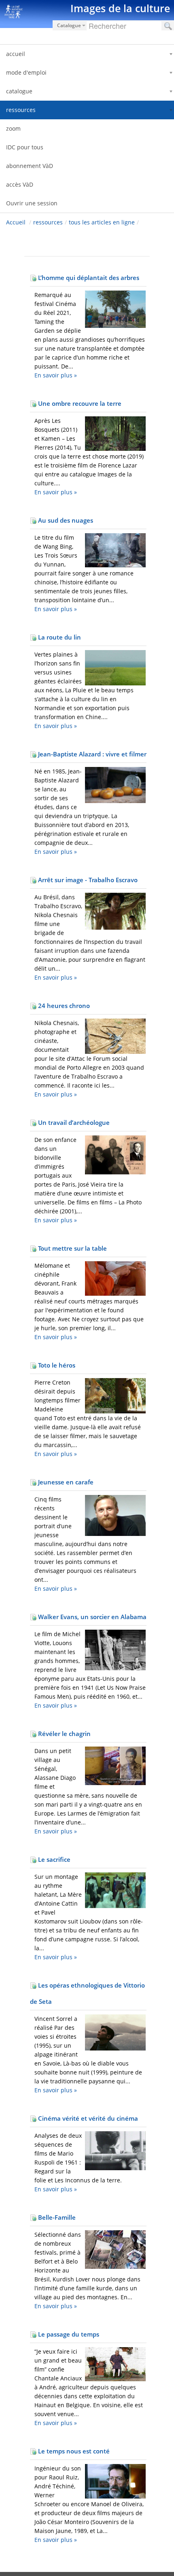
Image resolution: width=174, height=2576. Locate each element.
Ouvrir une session (32, 203)
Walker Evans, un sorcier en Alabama (91, 1617)
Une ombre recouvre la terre (79, 403)
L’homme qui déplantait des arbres (88, 278)
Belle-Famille (56, 2217)
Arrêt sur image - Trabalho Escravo (87, 880)
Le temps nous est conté (73, 2451)
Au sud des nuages (65, 520)
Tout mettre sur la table (72, 1248)
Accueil (16, 222)
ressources (48, 222)
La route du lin (59, 637)
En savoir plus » (56, 375)
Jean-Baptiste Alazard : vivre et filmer (91, 754)
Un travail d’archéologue (73, 1122)
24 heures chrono (63, 1006)
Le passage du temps (68, 2334)
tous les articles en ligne (102, 222)
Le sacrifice (53, 1859)
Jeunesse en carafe (65, 1482)
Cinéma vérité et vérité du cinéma (87, 2118)
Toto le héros (56, 1365)
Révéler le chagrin (64, 1734)
